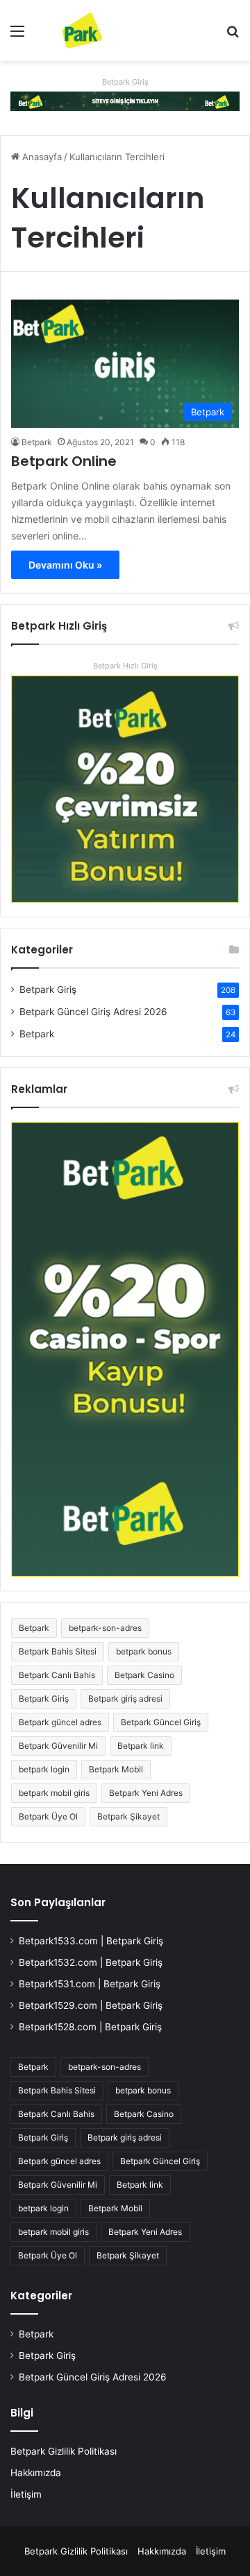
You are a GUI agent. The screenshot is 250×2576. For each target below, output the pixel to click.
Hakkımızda (36, 2473)
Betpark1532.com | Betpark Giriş (91, 1962)
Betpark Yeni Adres (146, 1793)
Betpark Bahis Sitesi (58, 1651)
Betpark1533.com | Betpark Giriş (91, 1941)
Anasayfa (41, 157)
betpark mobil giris (54, 1793)
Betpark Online (64, 461)
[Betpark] (69, 31)
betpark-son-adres (105, 1628)
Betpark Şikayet (128, 1816)
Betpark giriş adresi (125, 1698)
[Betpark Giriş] (125, 100)
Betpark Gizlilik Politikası (64, 2451)
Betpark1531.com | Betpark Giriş (90, 1984)
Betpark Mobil (116, 1769)
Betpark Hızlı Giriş (125, 666)
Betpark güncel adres (60, 1722)
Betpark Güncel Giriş (161, 1722)
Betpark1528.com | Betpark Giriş (90, 2027)
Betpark (37, 442)
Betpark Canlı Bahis (57, 1675)
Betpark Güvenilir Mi (58, 1746)
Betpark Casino (144, 1675)
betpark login (44, 1769)
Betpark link (141, 1746)
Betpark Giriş (125, 82)
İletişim (26, 2494)
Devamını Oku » (65, 565)
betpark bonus (144, 1651)
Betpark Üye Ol (48, 1816)
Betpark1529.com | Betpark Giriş (91, 2005)
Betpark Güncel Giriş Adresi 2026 (93, 1012)
